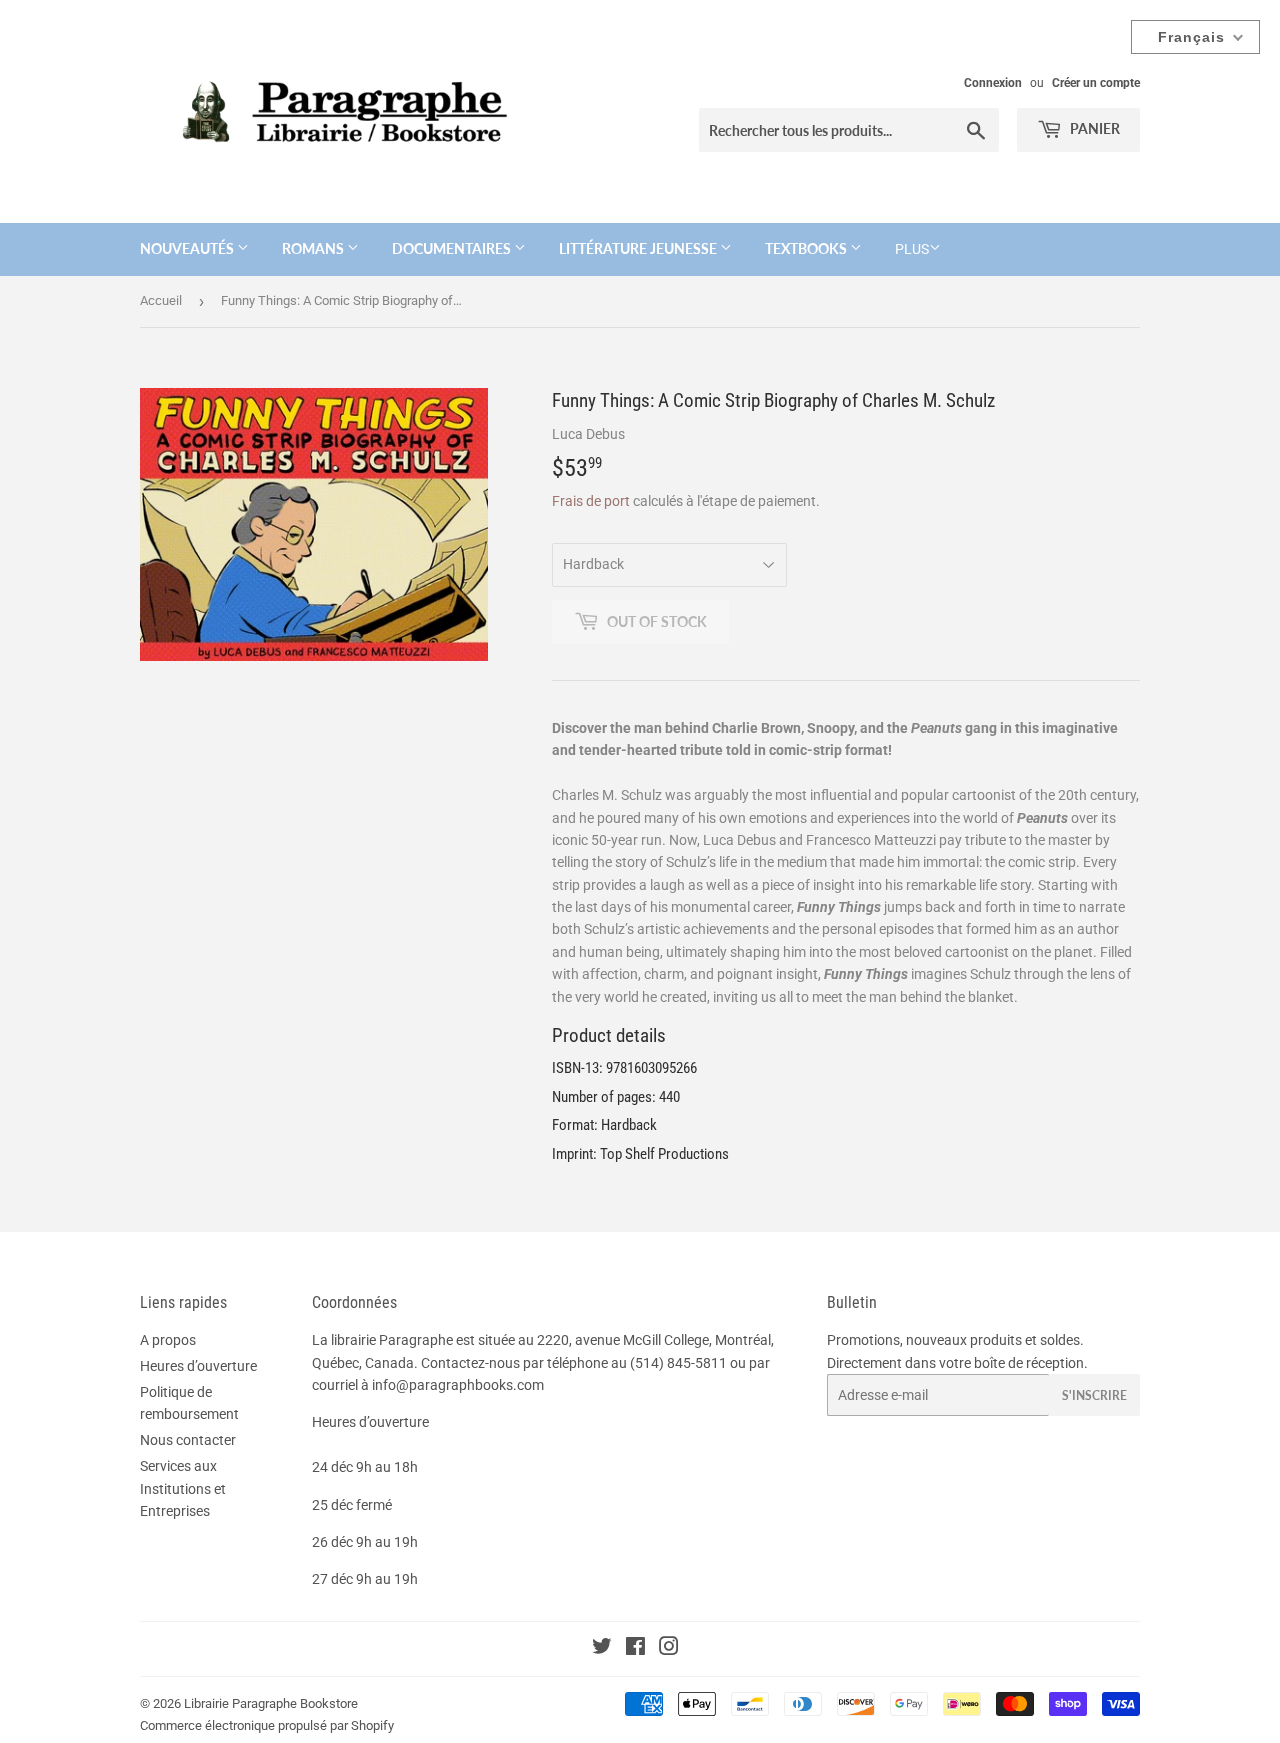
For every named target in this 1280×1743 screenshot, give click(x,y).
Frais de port (591, 501)
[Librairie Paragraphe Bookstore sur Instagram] (669, 1649)
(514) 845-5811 (678, 1363)
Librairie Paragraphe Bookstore (271, 1703)
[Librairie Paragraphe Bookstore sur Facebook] (635, 1649)
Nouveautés (188, 248)
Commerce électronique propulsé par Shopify (267, 1725)
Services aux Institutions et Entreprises (183, 1488)
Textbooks (807, 248)
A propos (168, 1340)
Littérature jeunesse (639, 248)
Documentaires (453, 248)
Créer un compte (1096, 83)
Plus (912, 249)
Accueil (161, 300)
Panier (1093, 128)
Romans (314, 248)
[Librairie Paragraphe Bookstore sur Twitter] (602, 1649)
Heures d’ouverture (198, 1366)
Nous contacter (188, 1440)
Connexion (993, 83)
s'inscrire (1094, 1395)
